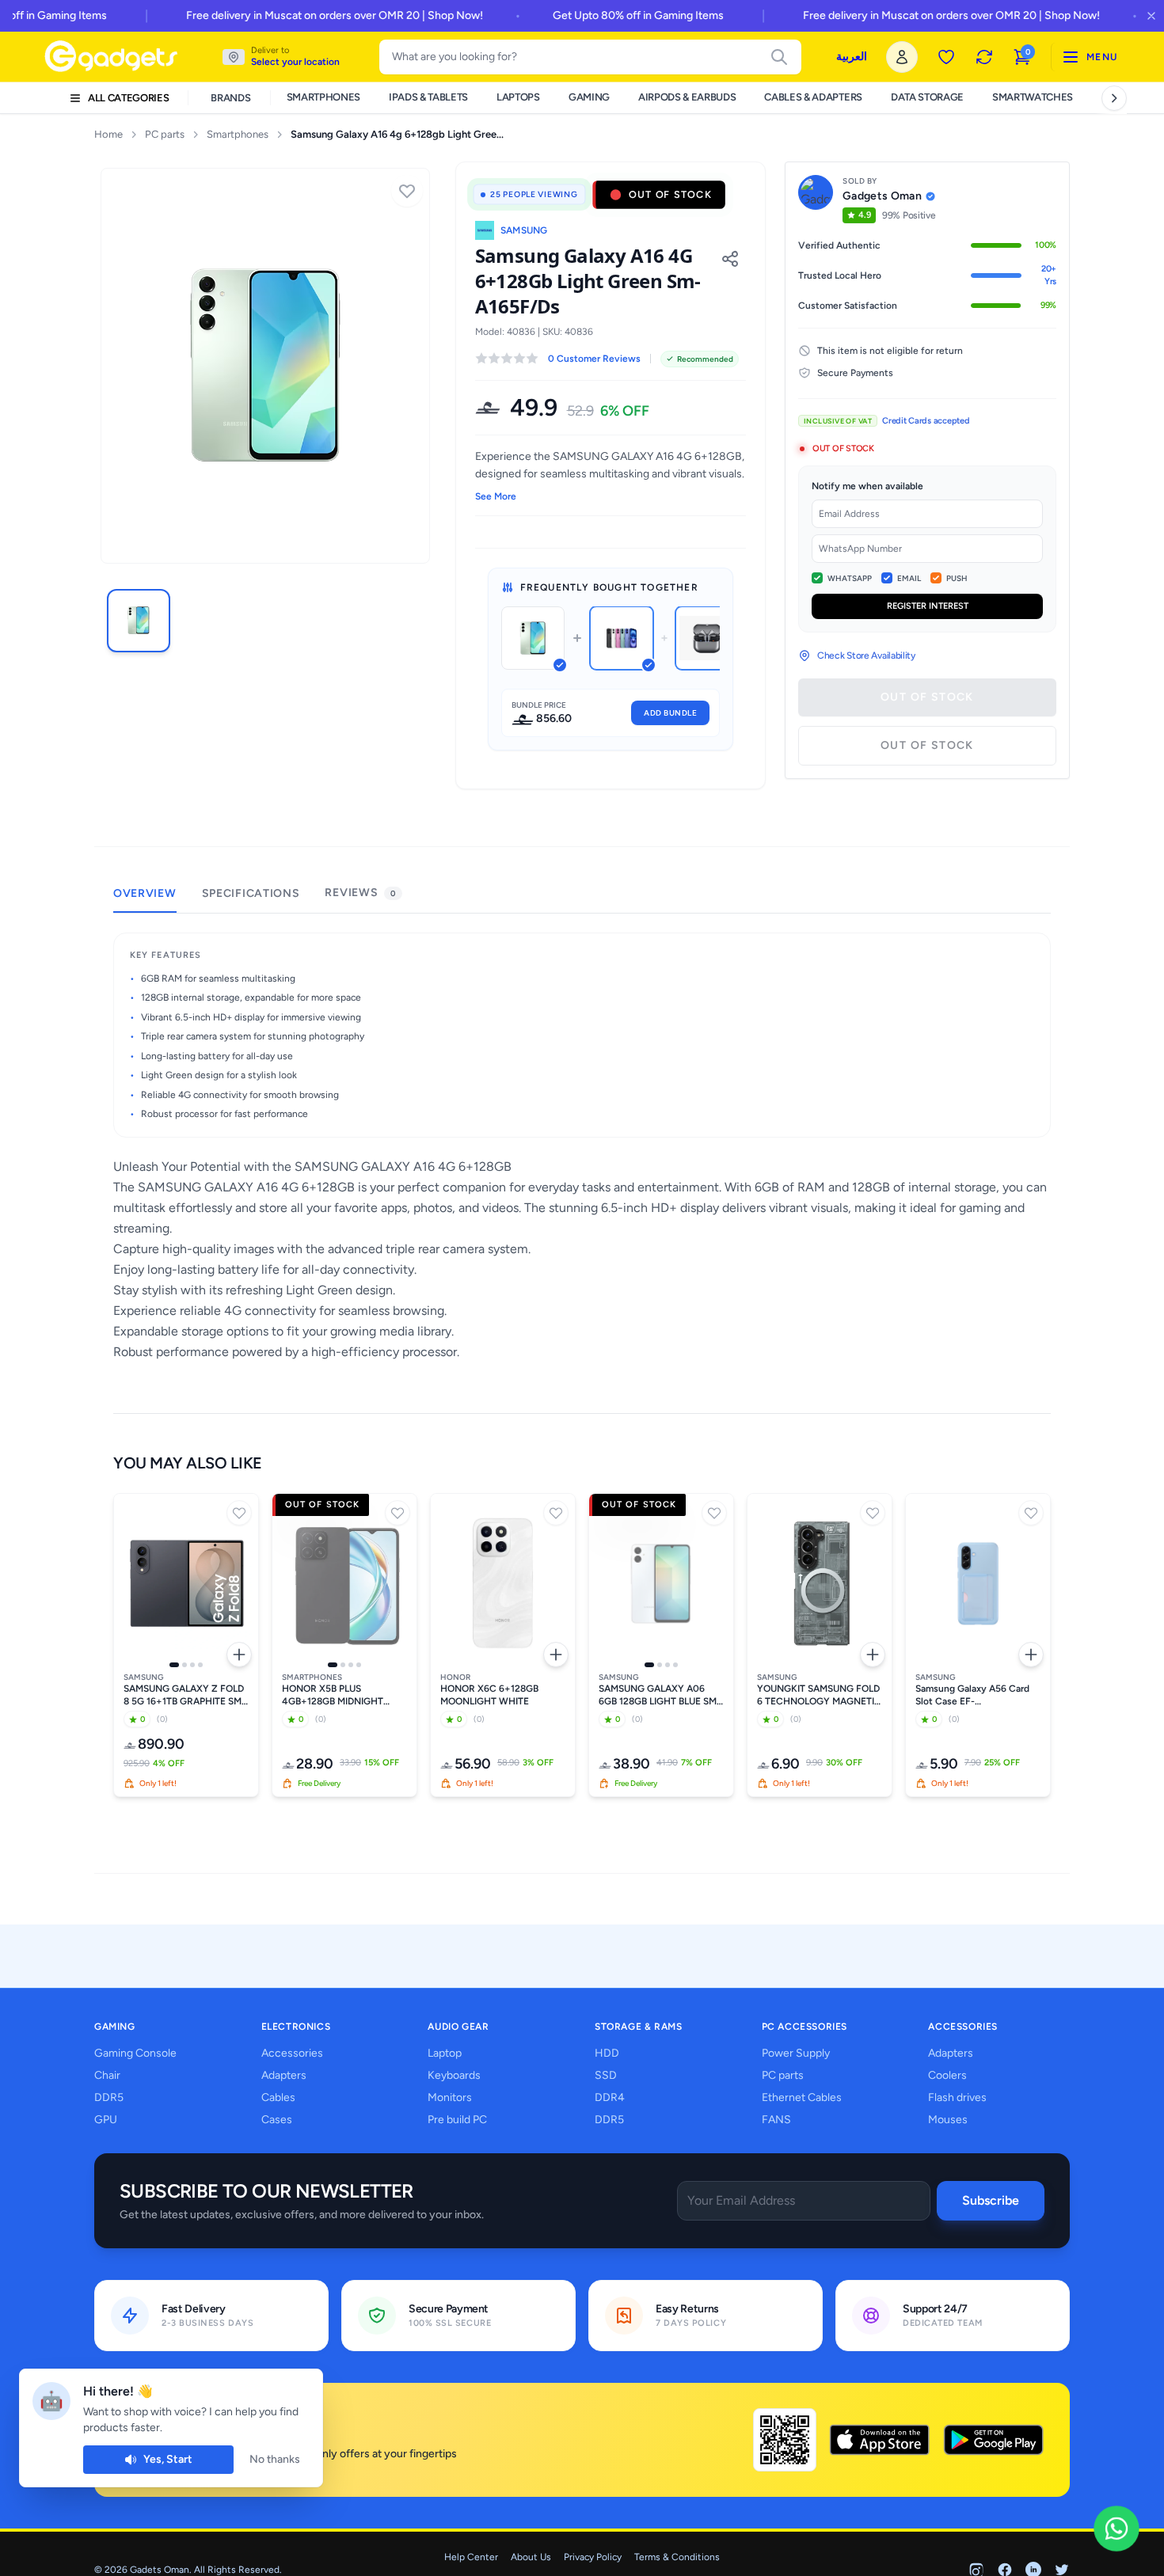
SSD (606, 2075)
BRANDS (230, 98)
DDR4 (610, 2097)
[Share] (730, 259)
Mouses (948, 2120)
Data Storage (927, 97)
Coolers (947, 2075)
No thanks (275, 2459)
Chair (107, 2075)
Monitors (450, 2097)
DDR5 (109, 2097)
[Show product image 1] (174, 1665)
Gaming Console (135, 2053)
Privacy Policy (593, 2557)
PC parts (165, 134)
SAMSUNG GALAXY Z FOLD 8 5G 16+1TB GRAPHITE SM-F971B (184, 1695)
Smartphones (323, 97)
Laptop (445, 2053)
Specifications (251, 893)
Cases (277, 2120)
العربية (852, 57)
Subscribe (991, 2200)
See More (496, 496)
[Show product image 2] (184, 1665)
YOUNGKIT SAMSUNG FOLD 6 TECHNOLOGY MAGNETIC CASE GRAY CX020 (819, 1695)
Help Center (471, 2557)
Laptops (518, 97)
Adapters (284, 2075)
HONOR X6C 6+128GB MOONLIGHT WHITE (489, 1695)
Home (108, 134)
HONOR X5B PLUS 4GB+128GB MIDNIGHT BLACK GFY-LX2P (333, 1695)
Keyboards (454, 2075)
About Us (531, 2557)
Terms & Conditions (677, 2557)
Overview (145, 893)
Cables (278, 2097)
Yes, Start (168, 2459)
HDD (607, 2053)
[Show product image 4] (200, 1665)
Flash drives (957, 2097)
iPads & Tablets (428, 97)
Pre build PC (457, 2120)
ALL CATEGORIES (128, 98)
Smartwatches (1033, 97)
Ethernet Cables (802, 2097)
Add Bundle (670, 713)
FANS (776, 2120)
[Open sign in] (902, 57)
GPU (106, 2120)
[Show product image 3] (192, 1665)
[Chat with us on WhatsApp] (1117, 2529)
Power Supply (796, 2053)
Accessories (292, 2053)
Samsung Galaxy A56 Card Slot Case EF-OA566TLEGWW (972, 1695)
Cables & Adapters (813, 97)
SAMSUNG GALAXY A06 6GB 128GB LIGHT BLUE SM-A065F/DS (660, 1695)
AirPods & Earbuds (687, 97)
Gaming (589, 97)
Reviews (360, 893)
